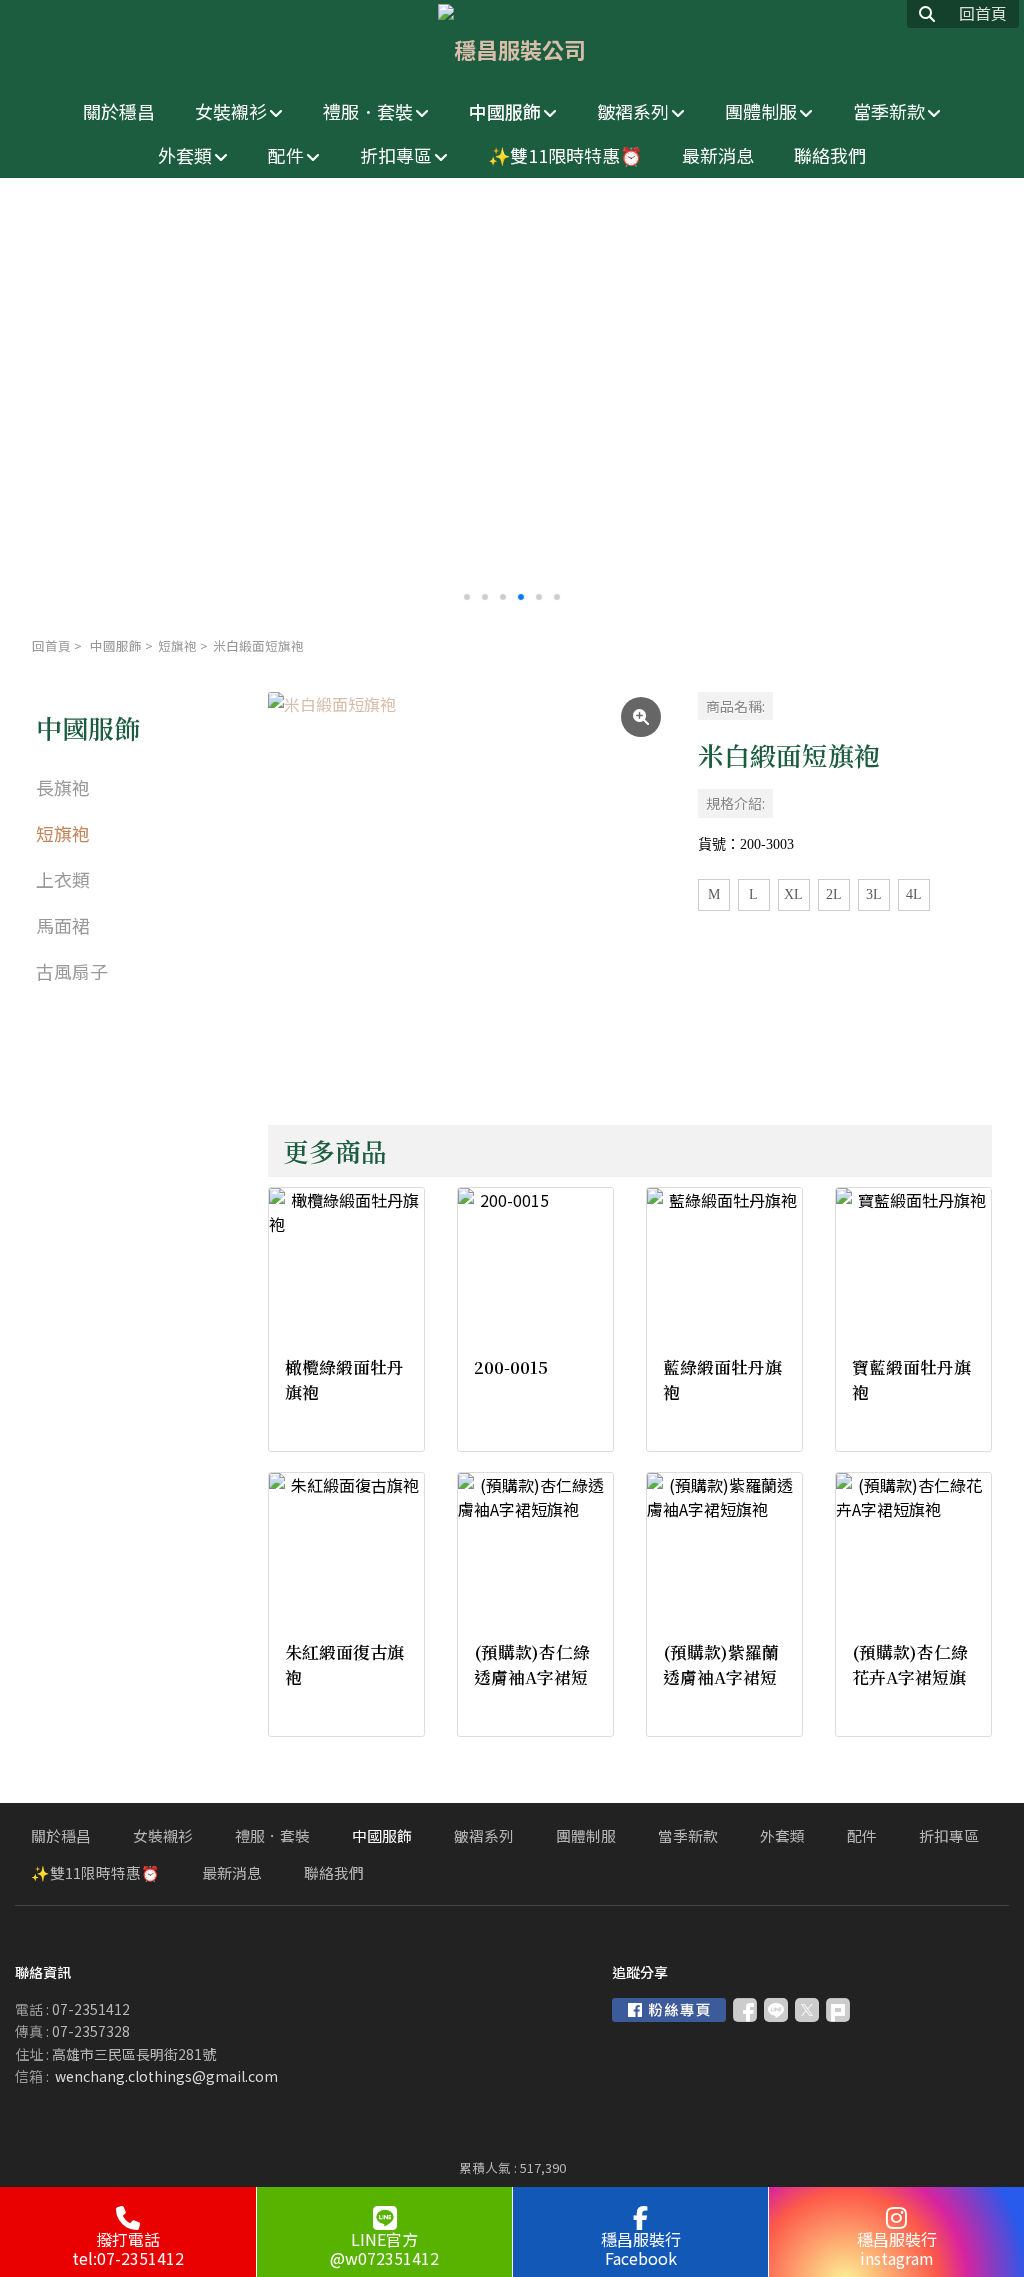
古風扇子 (72, 971)
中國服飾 (116, 645)
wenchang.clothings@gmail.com (166, 2076)
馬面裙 (63, 925)
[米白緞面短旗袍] (467, 891)
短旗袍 (177, 645)
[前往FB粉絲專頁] (669, 2010)
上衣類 (63, 879)
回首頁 (51, 645)
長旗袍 (63, 787)
